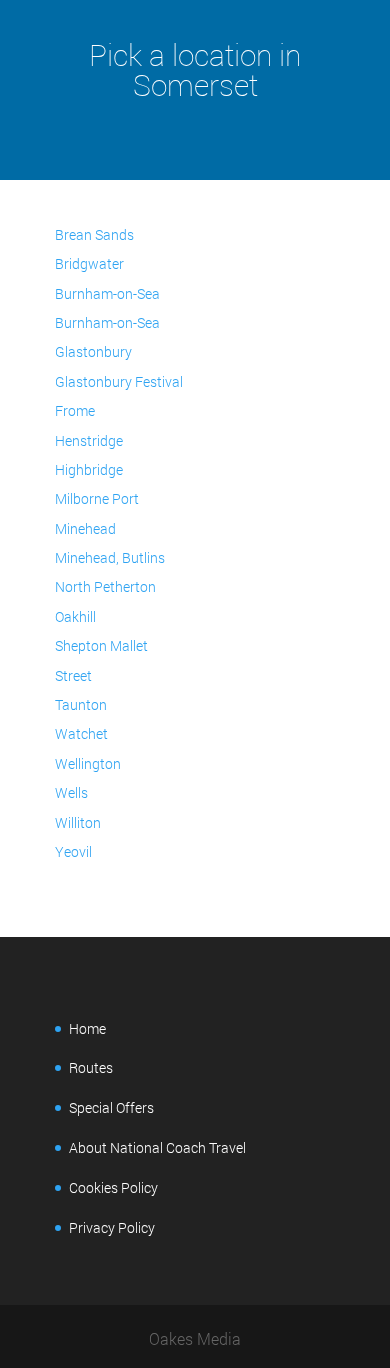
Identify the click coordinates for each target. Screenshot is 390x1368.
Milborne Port (97, 498)
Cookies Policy (113, 1187)
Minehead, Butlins (110, 557)
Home (87, 1028)
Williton (78, 822)
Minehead (85, 528)
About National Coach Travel (157, 1147)
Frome (75, 410)
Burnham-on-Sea (107, 293)
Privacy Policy (112, 1227)
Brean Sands (94, 234)
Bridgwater (89, 263)
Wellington (88, 763)
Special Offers (111, 1107)
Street (73, 675)
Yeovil (73, 851)
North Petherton (105, 586)
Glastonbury (93, 351)
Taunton (81, 704)
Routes (91, 1067)
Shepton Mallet (101, 645)
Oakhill (75, 616)
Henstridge (89, 440)
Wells (71, 792)
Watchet (81, 733)
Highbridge (89, 469)
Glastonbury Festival (119, 381)
